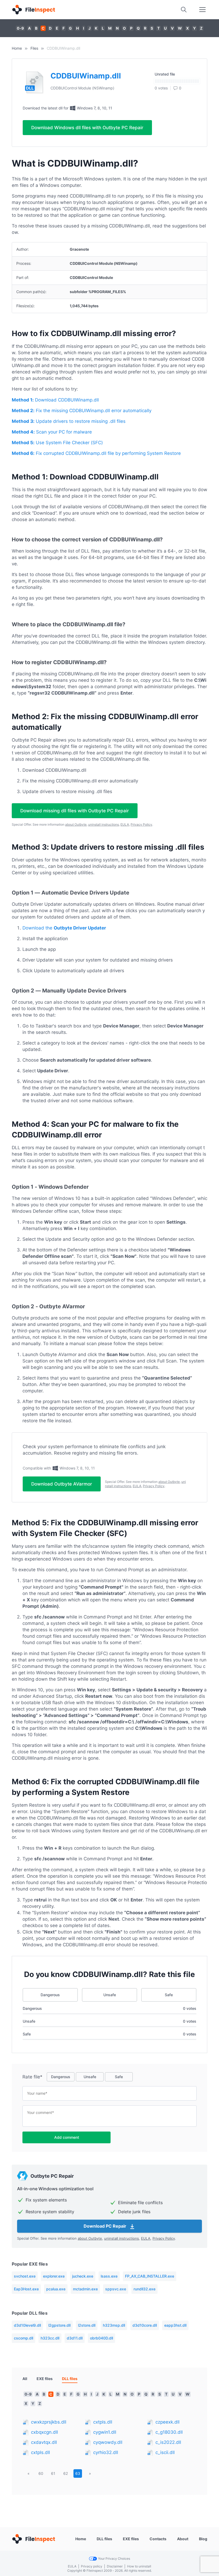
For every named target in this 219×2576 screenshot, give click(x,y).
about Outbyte (76, 824)
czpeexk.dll (167, 2422)
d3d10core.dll (145, 2325)
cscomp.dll (24, 2338)
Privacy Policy (141, 824)
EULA (125, 824)
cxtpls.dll (40, 2452)
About (183, 2539)
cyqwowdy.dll (108, 2442)
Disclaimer (115, 2566)
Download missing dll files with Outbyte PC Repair (75, 811)
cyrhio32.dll (106, 2452)
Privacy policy (92, 2566)
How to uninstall (139, 2566)
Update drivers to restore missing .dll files (69, 421)
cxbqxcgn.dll (44, 2432)
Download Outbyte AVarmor (62, 1484)
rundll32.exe (144, 2289)
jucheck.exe (83, 2276)
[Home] (33, 10)
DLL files (104, 2539)
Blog (203, 2539)
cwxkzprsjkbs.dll (49, 2422)
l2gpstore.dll (59, 2325)
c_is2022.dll (168, 2442)
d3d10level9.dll (27, 2325)
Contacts (158, 2539)
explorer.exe (54, 2276)
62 (66, 2473)
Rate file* (32, 2077)
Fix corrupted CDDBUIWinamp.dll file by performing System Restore (96, 453)
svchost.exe (25, 2276)
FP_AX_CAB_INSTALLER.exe (150, 2276)
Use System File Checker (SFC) (57, 443)
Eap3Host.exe (26, 2289)
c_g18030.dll (169, 2432)
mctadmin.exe (85, 2289)
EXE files (45, 2379)
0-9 (20, 28)
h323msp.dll (114, 2325)
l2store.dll (87, 2325)
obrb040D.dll (101, 2338)
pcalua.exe (56, 2289)
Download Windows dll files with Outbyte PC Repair (87, 128)
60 (41, 2473)
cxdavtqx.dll (44, 2442)
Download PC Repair (105, 2226)
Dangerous (50, 1995)
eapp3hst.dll (175, 2325)
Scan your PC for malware (52, 432)
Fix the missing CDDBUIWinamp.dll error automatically (82, 411)
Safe (169, 1995)
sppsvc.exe (116, 2289)
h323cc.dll (50, 2338)
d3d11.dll (75, 2338)
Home (17, 48)
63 (78, 2473)
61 (53, 2473)
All (25, 2379)
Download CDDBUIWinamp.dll (55, 400)
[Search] (184, 10)
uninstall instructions (103, 824)
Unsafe (110, 1995)
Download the (64, 928)
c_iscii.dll (165, 2452)
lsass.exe (109, 2276)
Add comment (67, 2137)
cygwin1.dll (105, 2432)
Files (34, 48)
